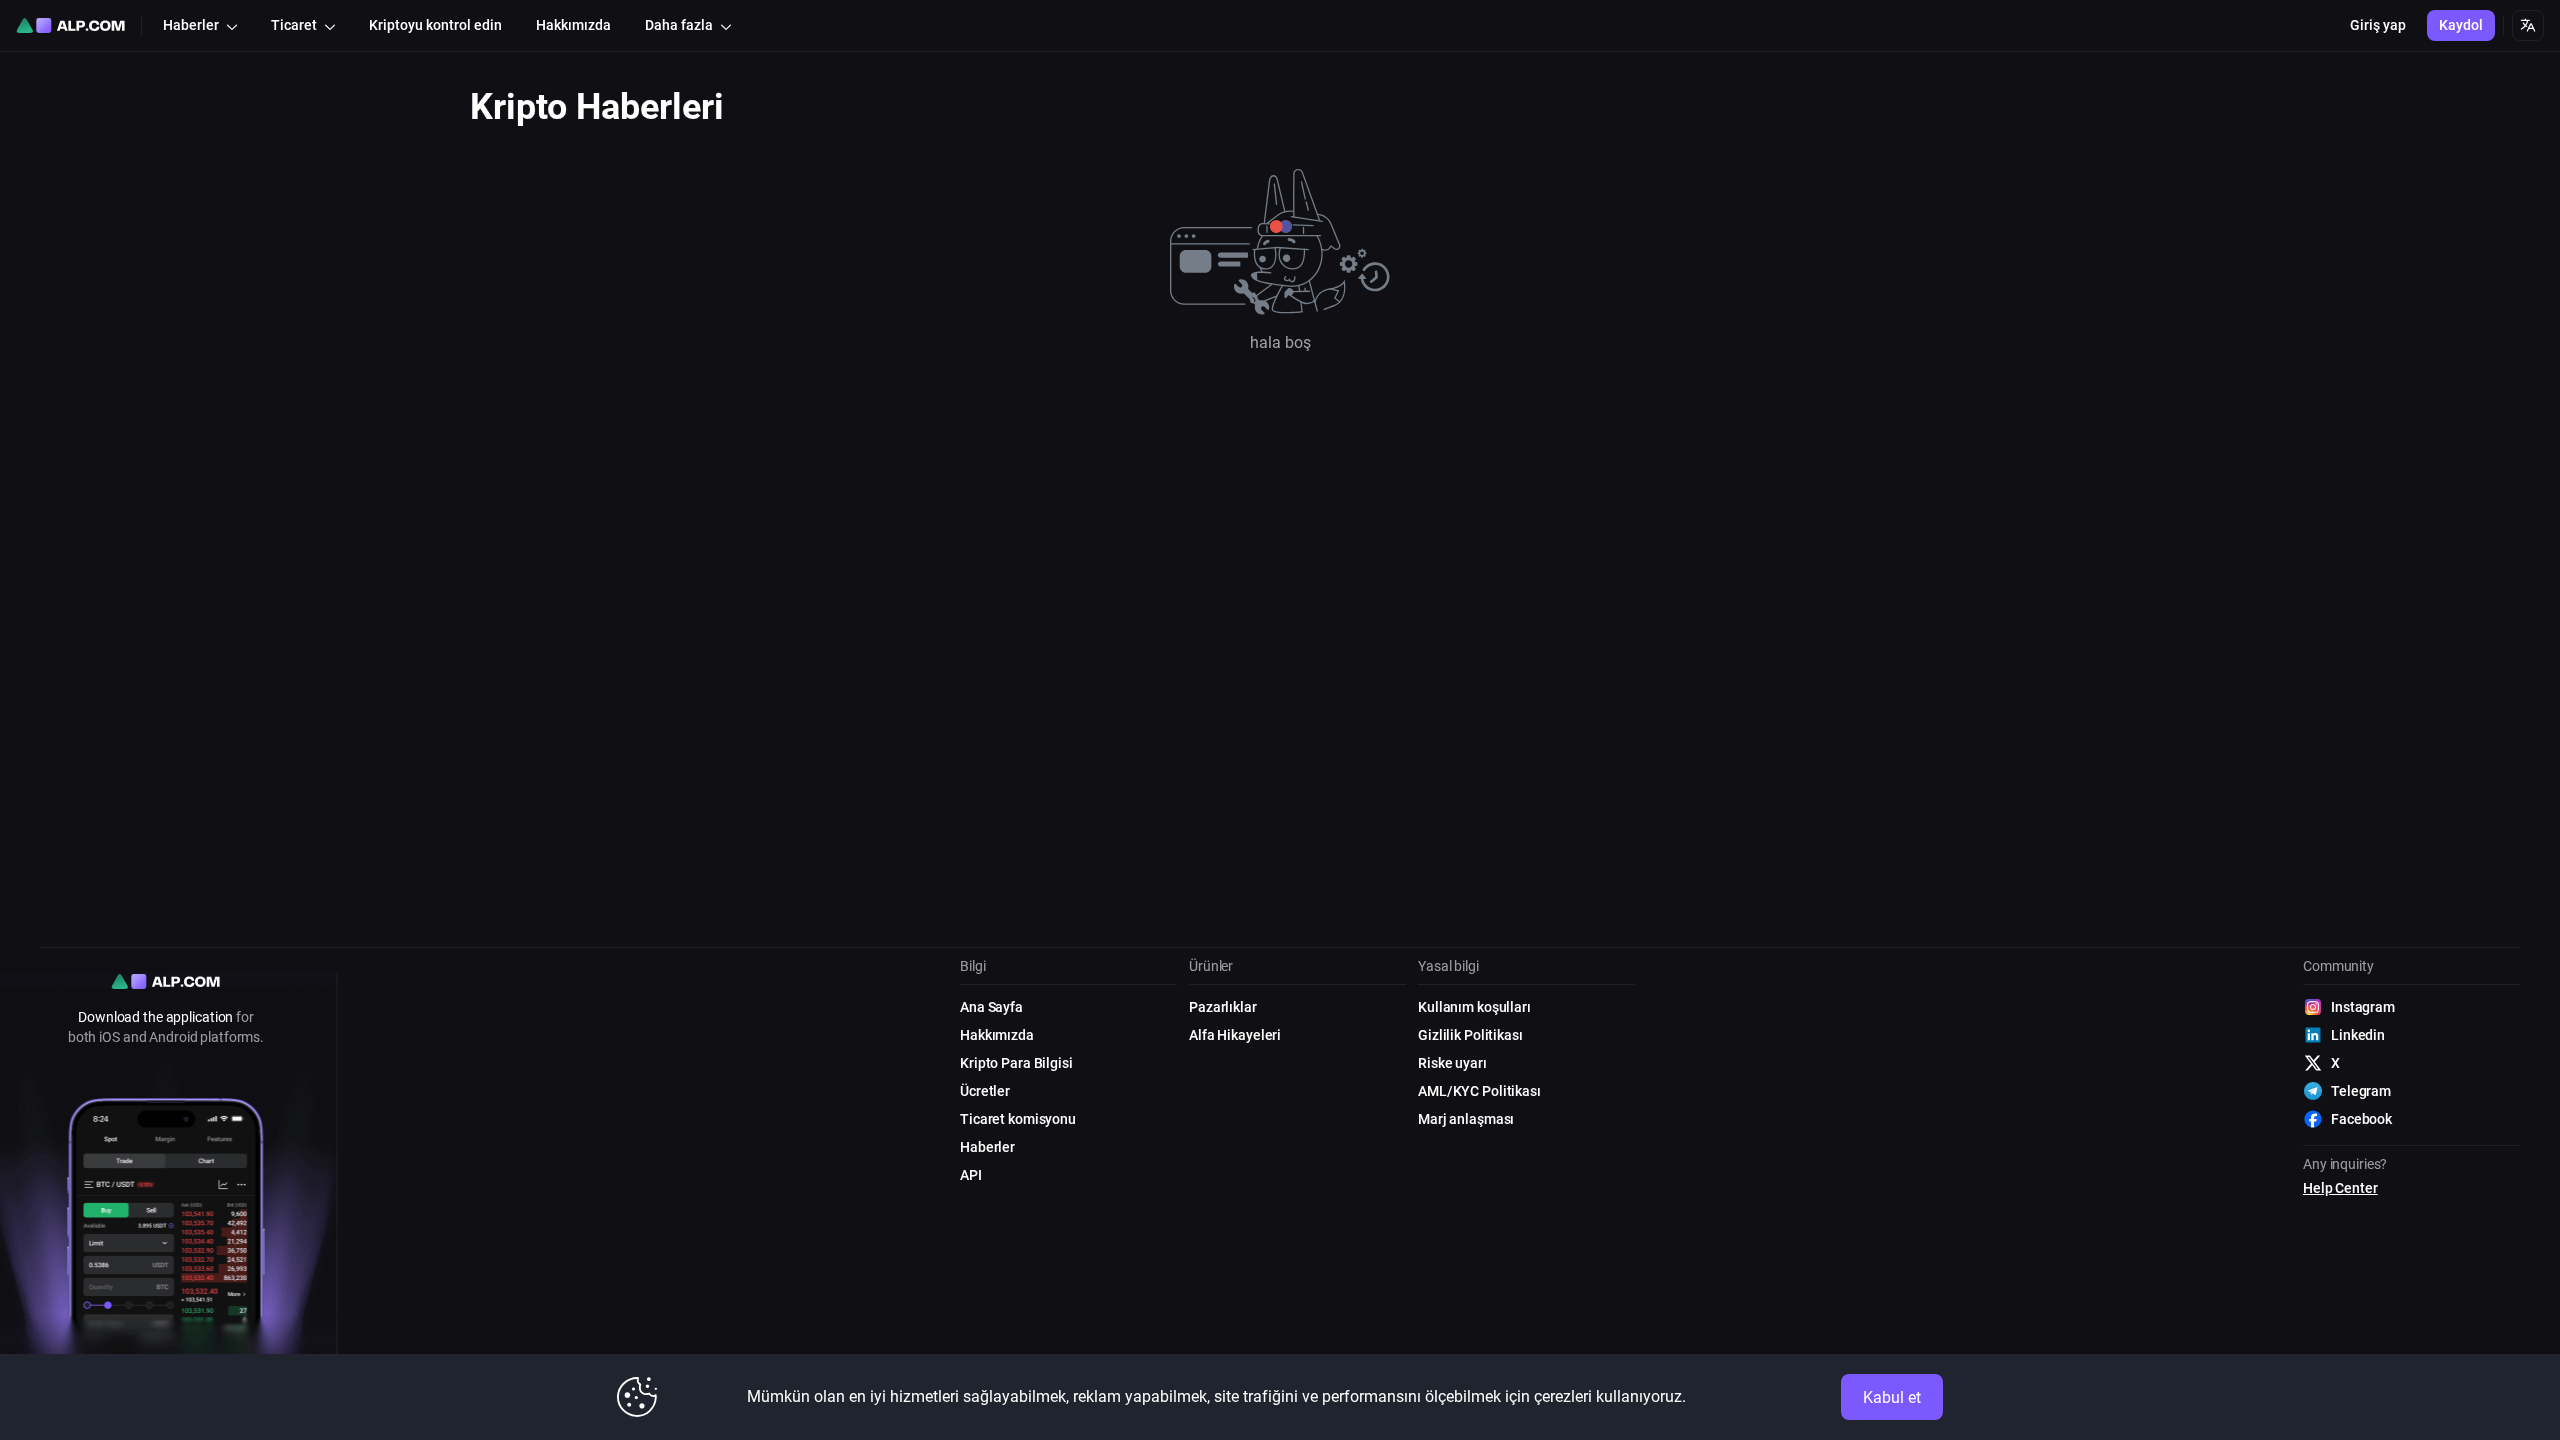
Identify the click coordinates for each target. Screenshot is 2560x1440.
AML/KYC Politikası (1479, 1091)
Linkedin (2358, 1035)
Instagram (2363, 1007)
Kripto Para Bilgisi (1016, 1063)
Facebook (2361, 1119)
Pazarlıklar (1223, 1007)
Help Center (2340, 1188)
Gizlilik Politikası (1470, 1035)
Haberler (987, 1147)
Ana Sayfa (991, 1007)
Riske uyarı (1452, 1063)
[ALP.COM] (70, 25)
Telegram (2361, 1091)
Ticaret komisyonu (1018, 1119)
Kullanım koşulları (1474, 1007)
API (971, 1175)
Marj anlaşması (1466, 1119)
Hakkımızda (997, 1035)
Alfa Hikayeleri (1235, 1035)
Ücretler (985, 1091)
